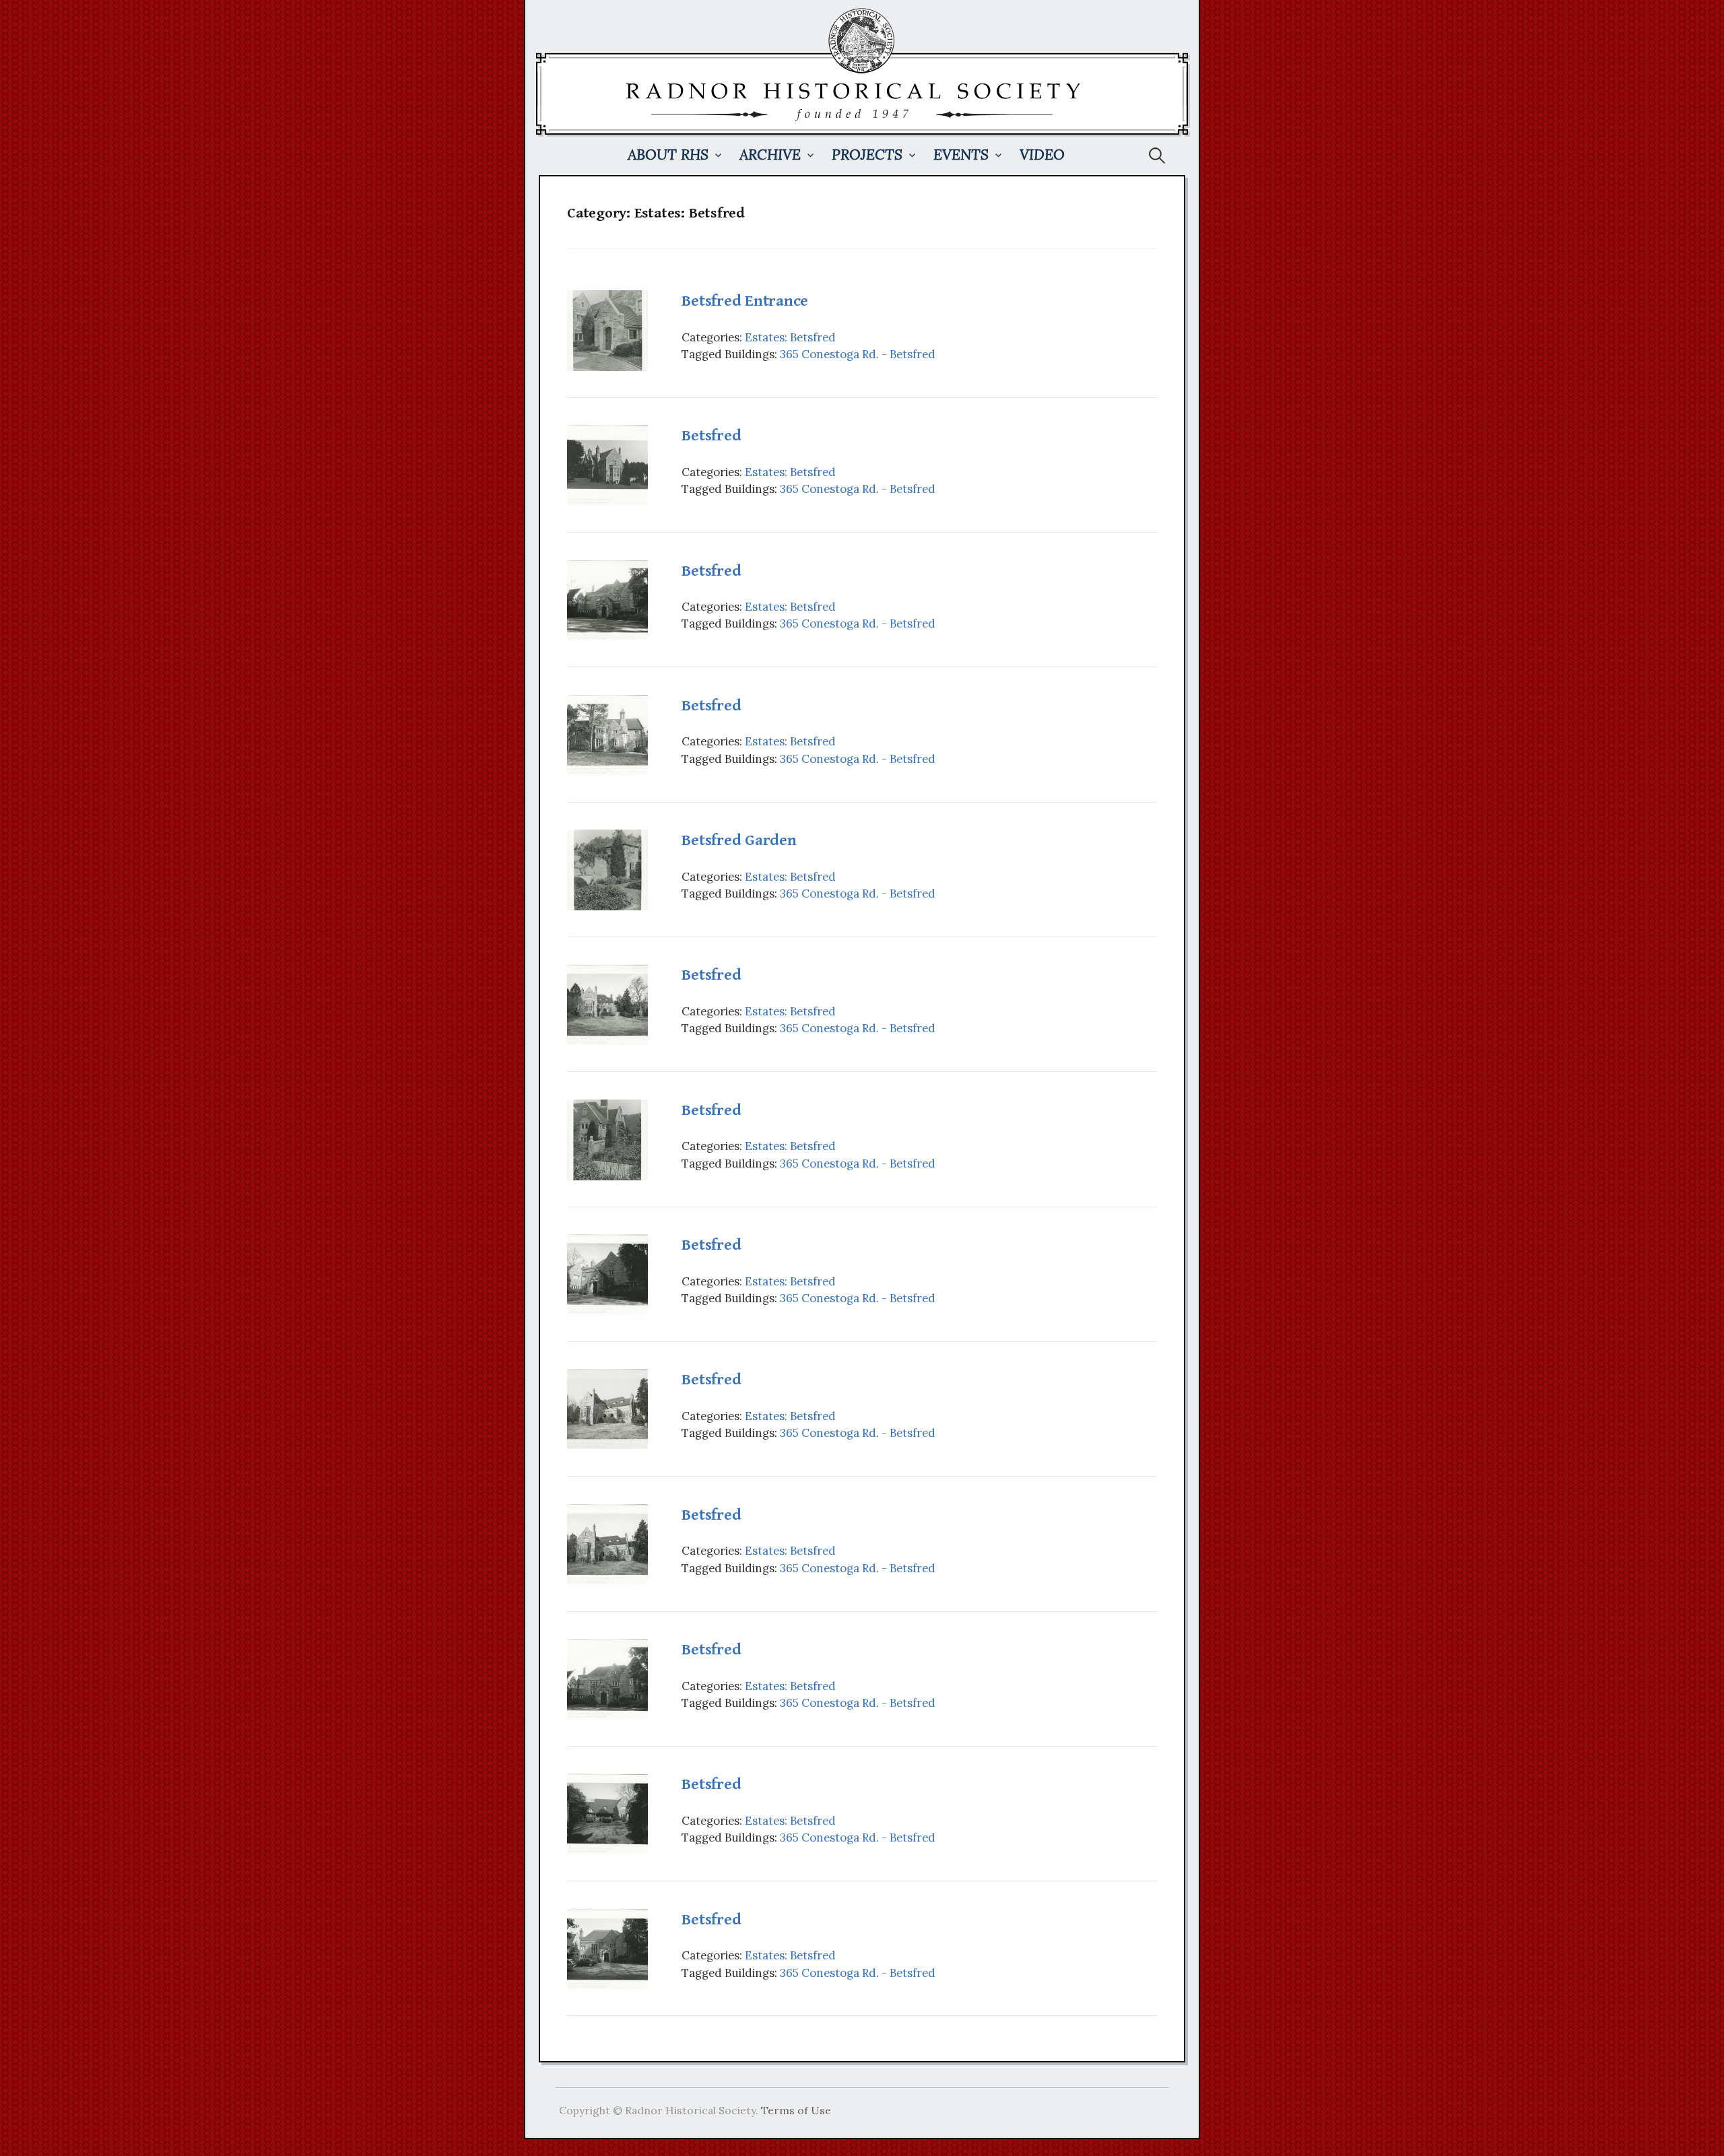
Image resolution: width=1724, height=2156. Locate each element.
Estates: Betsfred (790, 337)
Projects (867, 155)
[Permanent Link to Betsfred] (607, 464)
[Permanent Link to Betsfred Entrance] (607, 329)
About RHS (668, 155)
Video (1042, 155)
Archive (770, 155)
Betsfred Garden (739, 840)
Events (961, 155)
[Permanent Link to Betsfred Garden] (607, 869)
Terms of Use (796, 2110)
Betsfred (711, 436)
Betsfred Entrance (745, 301)
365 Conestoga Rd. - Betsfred (858, 354)
